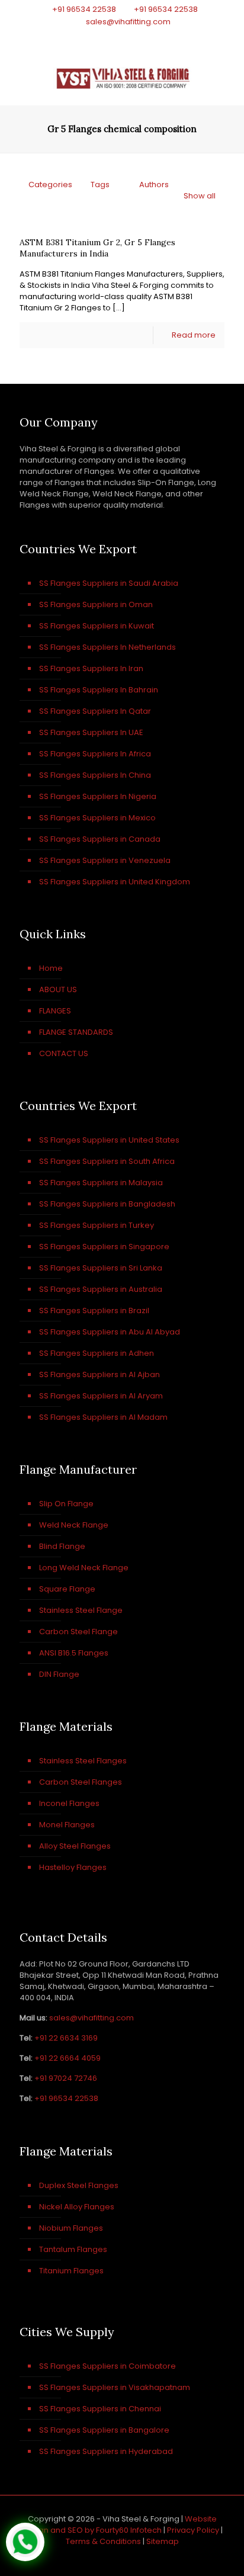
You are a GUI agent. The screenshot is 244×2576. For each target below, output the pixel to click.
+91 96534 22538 (84, 9)
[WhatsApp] (91, 36)
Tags (100, 185)
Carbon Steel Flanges (81, 1782)
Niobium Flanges (71, 2228)
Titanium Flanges (71, 2271)
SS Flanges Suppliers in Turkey (97, 1225)
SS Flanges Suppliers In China (95, 775)
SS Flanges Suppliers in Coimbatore (107, 2366)
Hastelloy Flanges (73, 1867)
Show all (200, 196)
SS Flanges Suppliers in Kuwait (97, 626)
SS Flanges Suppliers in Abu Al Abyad (110, 1332)
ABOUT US (58, 989)
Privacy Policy (193, 2530)
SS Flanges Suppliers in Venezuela (105, 860)
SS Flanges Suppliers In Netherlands (107, 647)
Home (51, 968)
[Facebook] (107, 36)
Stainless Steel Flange (81, 1610)
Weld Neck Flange (74, 1525)
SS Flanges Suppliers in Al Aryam (101, 1396)
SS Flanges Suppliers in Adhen (97, 1353)
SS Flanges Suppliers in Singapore (104, 1247)
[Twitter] (122, 36)
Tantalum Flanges (73, 2249)
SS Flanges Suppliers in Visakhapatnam (115, 2387)
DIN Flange (59, 1674)
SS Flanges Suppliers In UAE (91, 732)
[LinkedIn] (138, 36)
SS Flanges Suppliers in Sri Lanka (101, 1268)
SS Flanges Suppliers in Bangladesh (107, 1204)
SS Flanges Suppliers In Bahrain (99, 690)
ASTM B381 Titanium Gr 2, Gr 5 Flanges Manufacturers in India (97, 248)
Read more (194, 335)
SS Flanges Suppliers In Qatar (95, 711)
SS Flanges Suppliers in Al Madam (103, 1417)
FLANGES (55, 1011)
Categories (50, 185)
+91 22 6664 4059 (68, 2058)
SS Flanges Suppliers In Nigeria (98, 796)
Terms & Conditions (103, 2541)
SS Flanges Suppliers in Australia (101, 1289)
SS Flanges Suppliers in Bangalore (104, 2430)
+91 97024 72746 (66, 2078)
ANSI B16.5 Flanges (74, 1653)
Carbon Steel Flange (78, 1632)
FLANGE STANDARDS (76, 1032)
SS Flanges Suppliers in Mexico (97, 818)
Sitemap (163, 2541)
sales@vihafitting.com (128, 22)
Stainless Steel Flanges (83, 1761)
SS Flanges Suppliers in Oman (96, 604)
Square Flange (67, 1589)
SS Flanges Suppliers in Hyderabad (106, 2451)
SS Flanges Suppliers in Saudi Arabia (109, 583)
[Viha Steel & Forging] (122, 76)
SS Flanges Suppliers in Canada (100, 839)
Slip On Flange (66, 1504)
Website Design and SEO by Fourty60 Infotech (119, 2524)
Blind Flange (62, 1546)
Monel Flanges (67, 1825)
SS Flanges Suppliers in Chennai (100, 2409)
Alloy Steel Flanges (75, 1846)
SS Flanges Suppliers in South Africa (107, 1161)
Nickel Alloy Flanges (77, 2207)
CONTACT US (64, 1053)
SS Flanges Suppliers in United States (109, 1140)
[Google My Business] (153, 36)
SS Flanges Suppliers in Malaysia (101, 1183)
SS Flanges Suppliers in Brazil (94, 1311)
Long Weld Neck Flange (84, 1568)
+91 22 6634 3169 (66, 2038)
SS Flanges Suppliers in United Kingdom (115, 882)
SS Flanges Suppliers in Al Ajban (99, 1374)
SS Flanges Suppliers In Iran (91, 668)
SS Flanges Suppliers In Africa (95, 754)
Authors (154, 185)
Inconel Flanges (69, 1803)
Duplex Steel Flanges (79, 2185)
